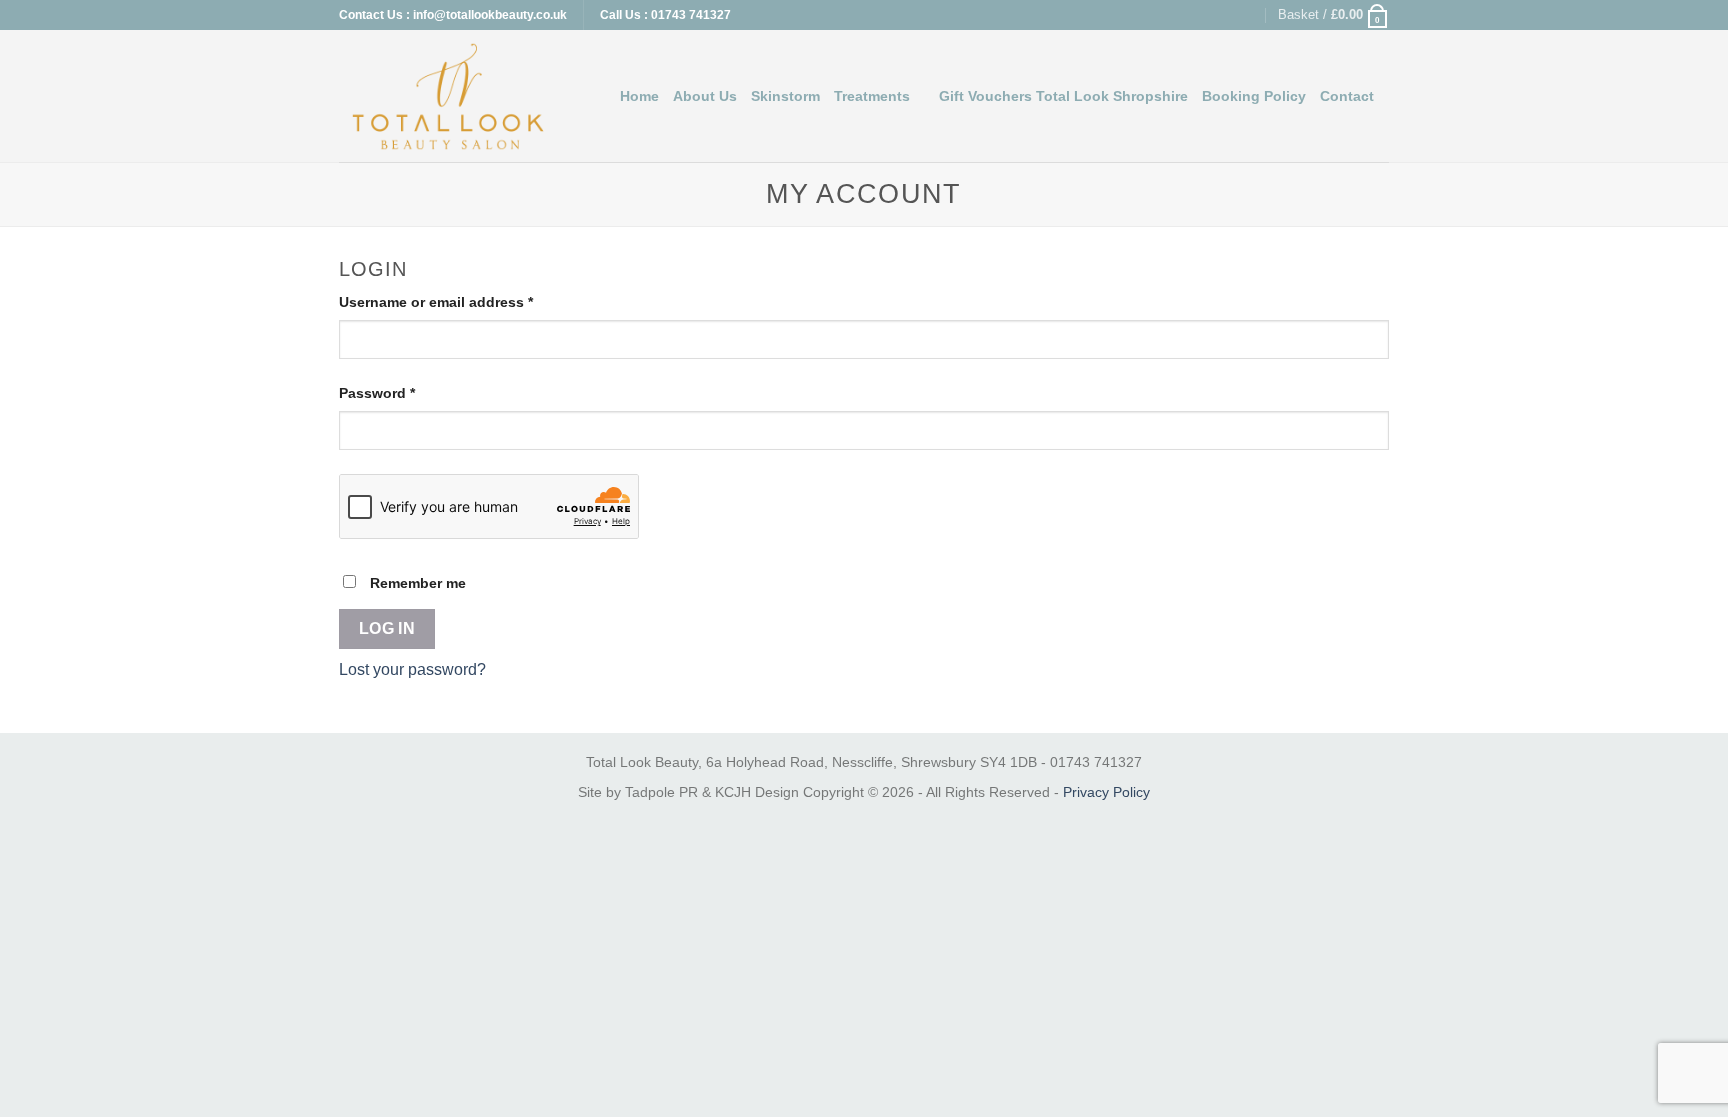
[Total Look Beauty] (448, 96)
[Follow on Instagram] (1230, 15)
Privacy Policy (1106, 792)
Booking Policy (1254, 96)
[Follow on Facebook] (1210, 15)
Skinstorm (785, 96)
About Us (705, 96)
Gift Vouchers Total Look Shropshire (1063, 96)
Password (407, 392)
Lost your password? (412, 669)
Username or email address (466, 301)
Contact (1347, 96)
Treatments (872, 96)
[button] (1333, 15)
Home (639, 96)
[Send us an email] (1249, 15)
